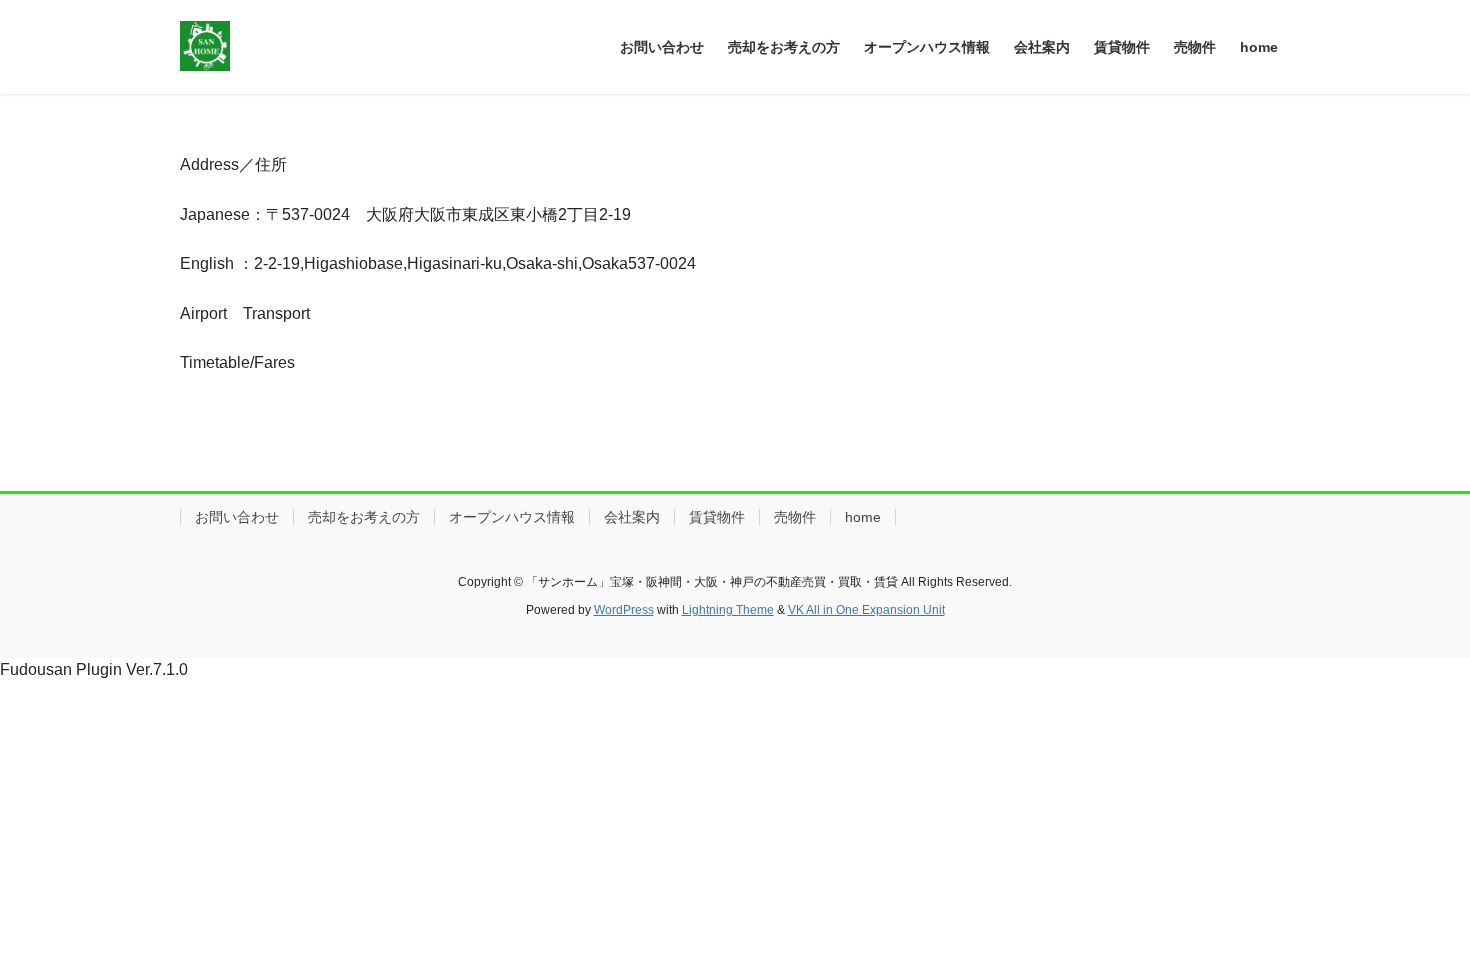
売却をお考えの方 (364, 517)
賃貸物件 (717, 517)
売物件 (795, 517)
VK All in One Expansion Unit (866, 610)
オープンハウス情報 (512, 517)
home (863, 517)
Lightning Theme (728, 610)
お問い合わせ (237, 517)
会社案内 (632, 517)
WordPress (624, 610)
